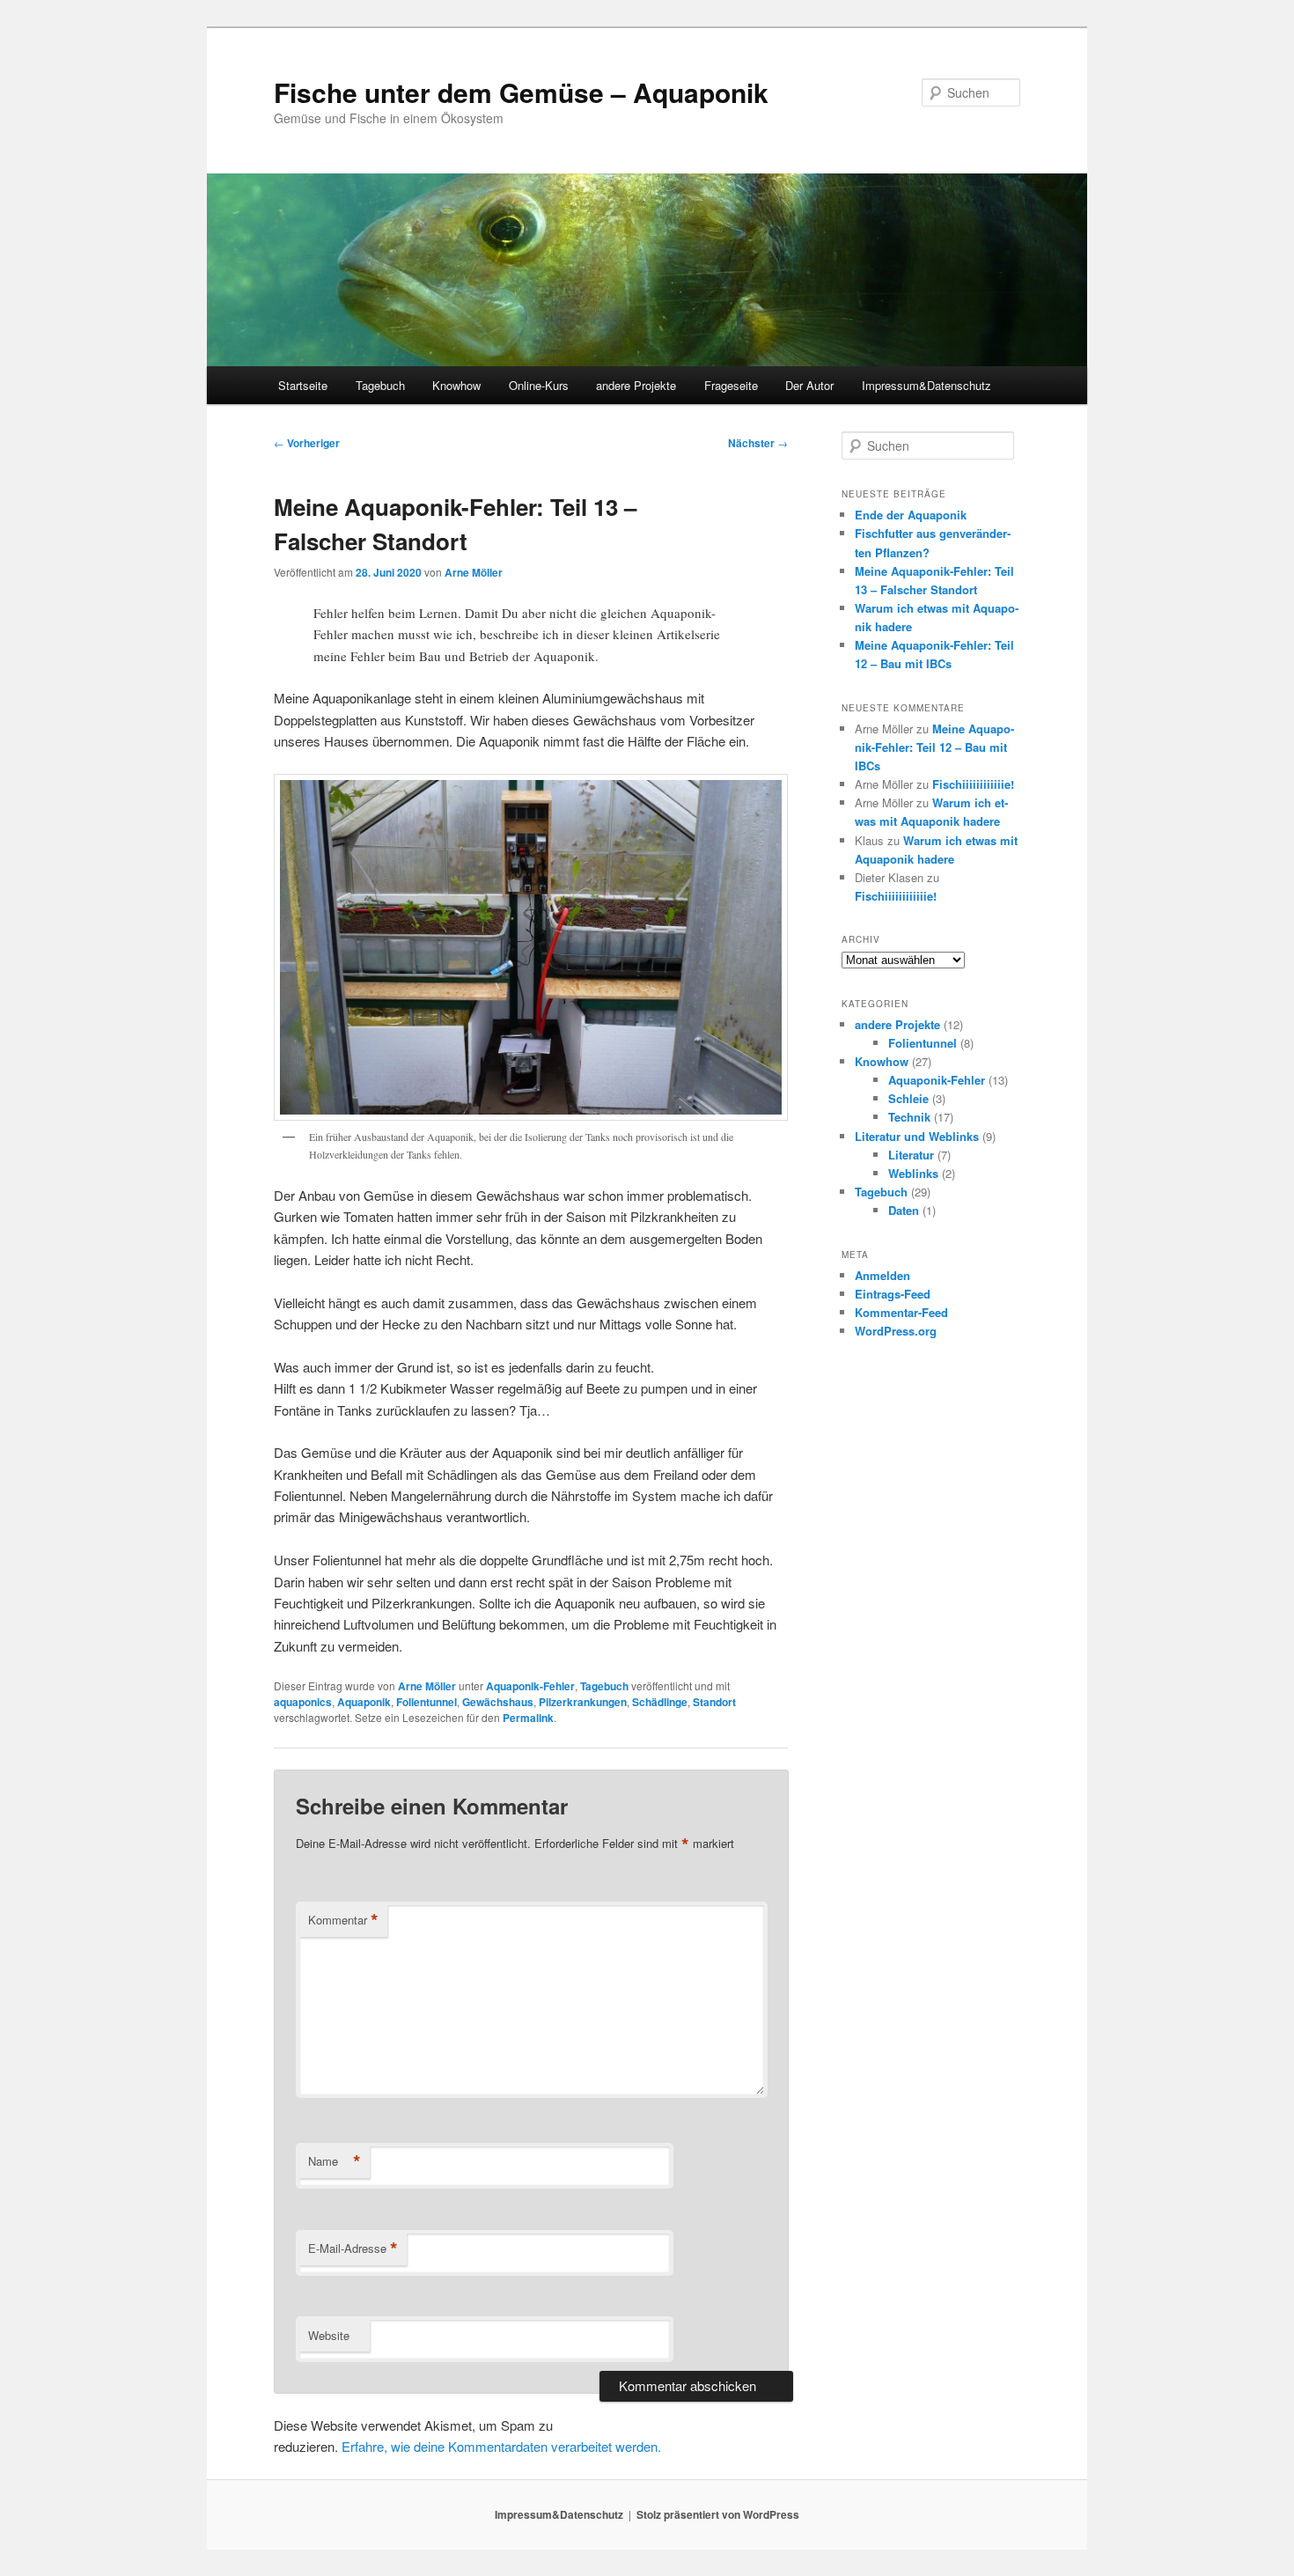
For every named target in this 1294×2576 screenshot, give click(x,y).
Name (335, 2161)
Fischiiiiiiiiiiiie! (973, 784)
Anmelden (882, 1275)
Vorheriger (307, 443)
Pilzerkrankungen (583, 1702)
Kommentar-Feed (901, 1312)
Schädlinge (660, 1702)
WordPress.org (896, 1331)
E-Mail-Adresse (353, 2248)
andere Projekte (636, 385)
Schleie (908, 1098)
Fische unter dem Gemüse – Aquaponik (521, 92)
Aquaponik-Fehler (530, 1686)
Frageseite (731, 385)
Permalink (528, 1718)
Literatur (911, 1155)
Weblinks (913, 1173)
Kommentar (343, 1920)
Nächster (758, 443)
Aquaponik (364, 1702)
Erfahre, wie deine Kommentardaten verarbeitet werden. (501, 2446)
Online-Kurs (539, 385)
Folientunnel (426, 1702)
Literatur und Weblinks (917, 1136)
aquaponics (303, 1702)
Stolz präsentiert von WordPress (718, 2514)
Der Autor (809, 385)
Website (329, 2335)
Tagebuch (380, 385)
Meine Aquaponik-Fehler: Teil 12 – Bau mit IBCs (934, 747)
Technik (909, 1117)
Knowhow (456, 385)
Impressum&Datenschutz (926, 385)
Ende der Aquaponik (911, 515)
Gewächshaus (498, 1702)
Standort (714, 1702)
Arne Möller (474, 572)
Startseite (303, 385)
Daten (904, 1210)
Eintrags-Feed (893, 1294)
